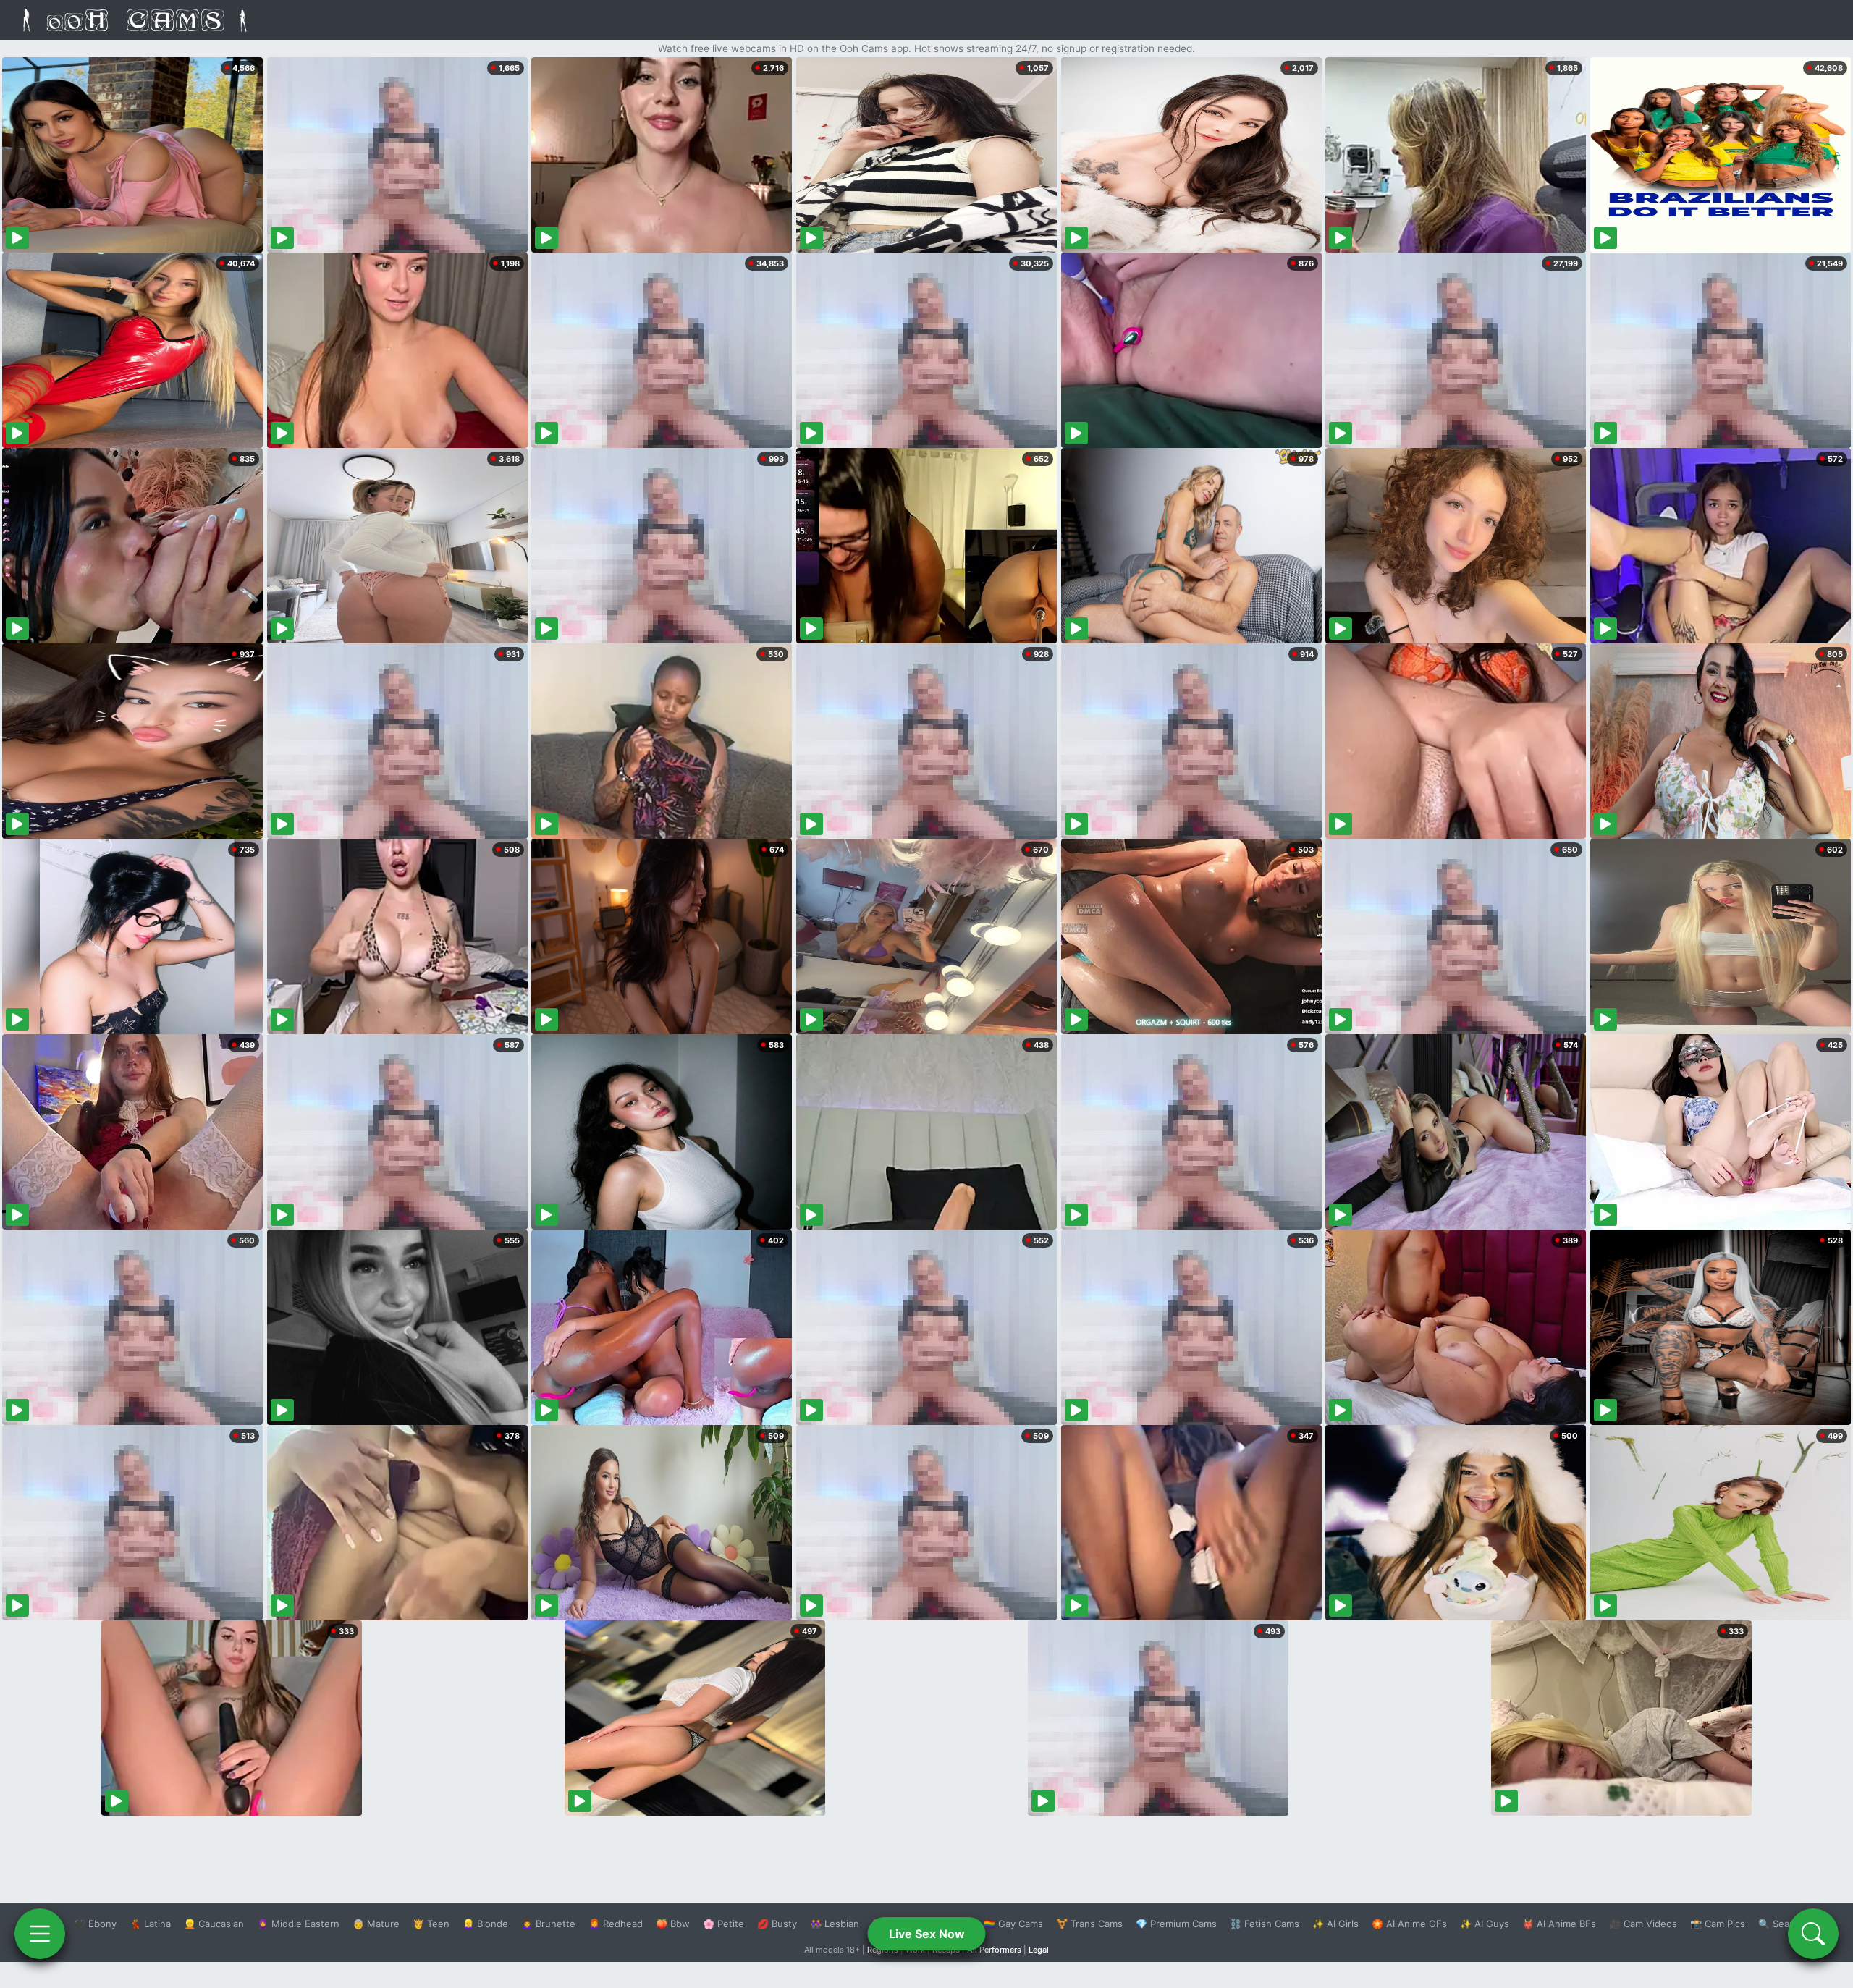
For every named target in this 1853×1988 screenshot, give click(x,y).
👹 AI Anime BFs (1559, 1924)
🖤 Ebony (95, 1924)
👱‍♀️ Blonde (485, 1924)
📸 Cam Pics (1718, 1924)
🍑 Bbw (673, 1924)
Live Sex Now (927, 1934)
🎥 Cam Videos (1643, 1924)
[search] (1813, 1934)
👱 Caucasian (214, 1924)
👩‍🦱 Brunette (548, 1924)
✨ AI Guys (1485, 1924)
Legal (1039, 1950)
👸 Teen (431, 1924)
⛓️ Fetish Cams (1265, 1924)
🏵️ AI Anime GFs (1409, 1924)
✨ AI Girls (1335, 1924)
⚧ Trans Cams (1089, 1924)
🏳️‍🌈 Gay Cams (1013, 1924)
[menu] (40, 1934)
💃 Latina (150, 1924)
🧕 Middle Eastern (298, 1924)
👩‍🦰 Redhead (616, 1924)
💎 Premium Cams (1176, 1924)
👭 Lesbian (835, 1924)
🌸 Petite (723, 1924)
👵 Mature (376, 1924)
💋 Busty (777, 1924)
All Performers (994, 1950)
